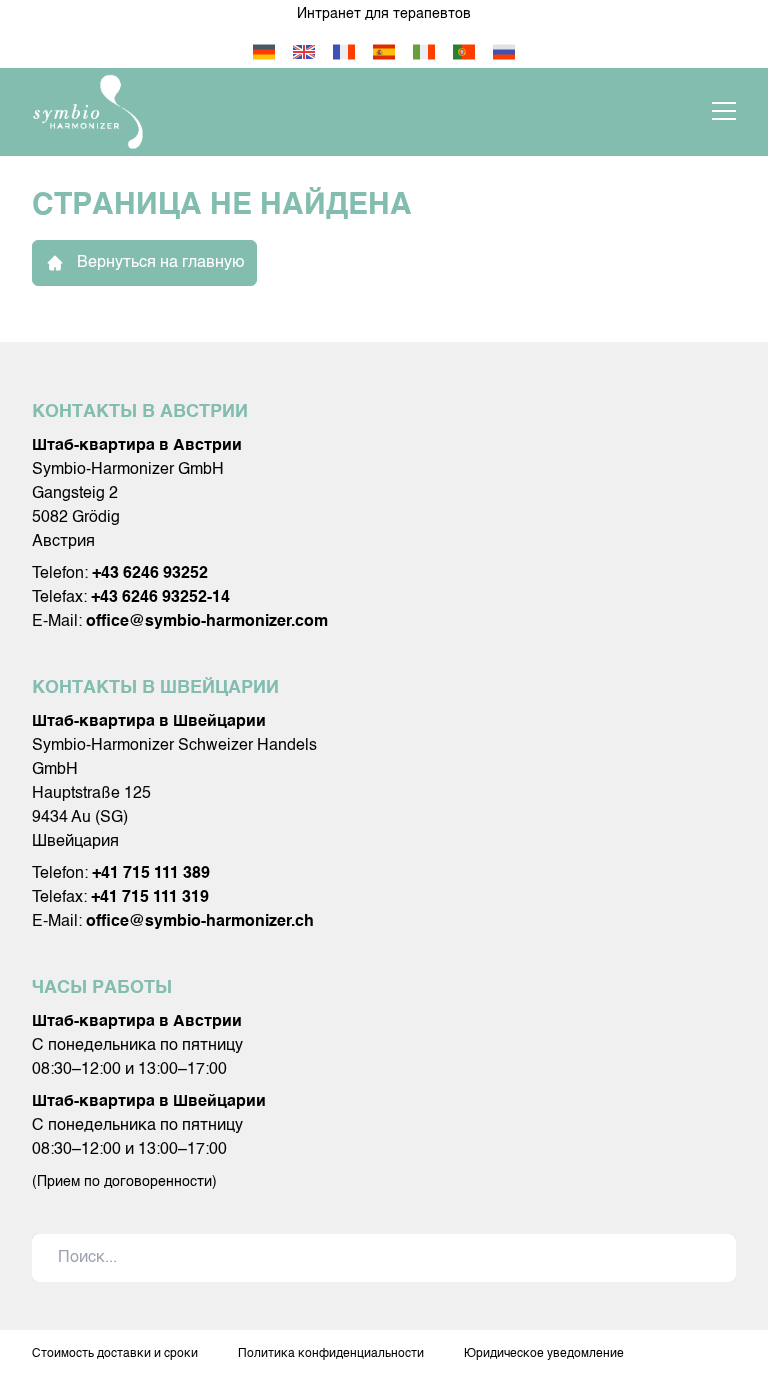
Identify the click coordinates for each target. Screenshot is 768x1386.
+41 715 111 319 (150, 898)
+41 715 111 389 (151, 874)
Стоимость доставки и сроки (115, 1354)
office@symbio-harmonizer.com (207, 622)
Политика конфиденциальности (331, 1354)
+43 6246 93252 (150, 574)
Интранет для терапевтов (384, 14)
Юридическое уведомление (544, 1354)
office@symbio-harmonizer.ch (200, 922)
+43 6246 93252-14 (160, 598)
